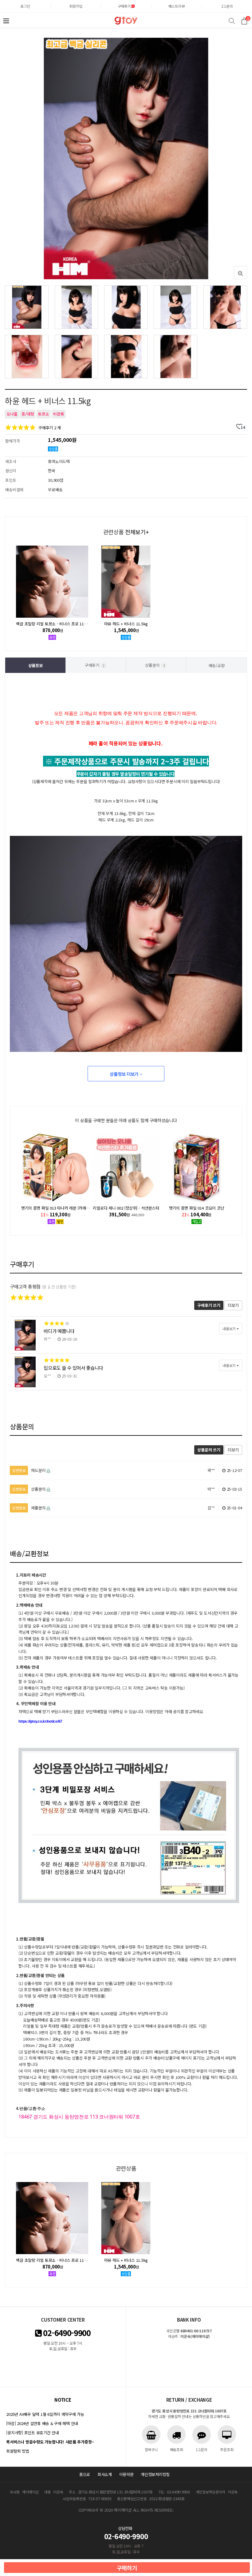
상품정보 (35, 665)
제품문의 (30, 1508)
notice (63, 2400)
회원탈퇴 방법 (18, 2451)
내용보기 (230, 1329)
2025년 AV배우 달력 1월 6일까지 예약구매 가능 (45, 2414)
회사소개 (105, 2474)
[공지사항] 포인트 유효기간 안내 (32, 2433)
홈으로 (85, 2474)
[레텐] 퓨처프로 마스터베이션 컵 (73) (197, 1208)
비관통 (59, 414)
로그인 (25, 6)
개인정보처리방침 (155, 2474)
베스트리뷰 (177, 6)
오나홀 (12, 414)
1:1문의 (227, 6)
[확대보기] (240, 273)
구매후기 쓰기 (209, 1305)
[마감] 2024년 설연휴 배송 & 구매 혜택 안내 (42, 2423)
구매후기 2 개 (50, 428)
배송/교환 (217, 665)
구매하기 (127, 2568)
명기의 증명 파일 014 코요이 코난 (126, 1208)
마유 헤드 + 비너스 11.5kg (126, 624)
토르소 (43, 414)
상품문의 (155, 665)
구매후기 (125, 6)
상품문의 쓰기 (209, 1450)
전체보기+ (137, 532)
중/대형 (28, 414)
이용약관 (126, 2474)
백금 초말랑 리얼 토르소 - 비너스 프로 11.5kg (54, 624)
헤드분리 (30, 1470)
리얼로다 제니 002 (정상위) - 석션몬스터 (56, 1208)
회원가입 (76, 6)
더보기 (233, 1305)
